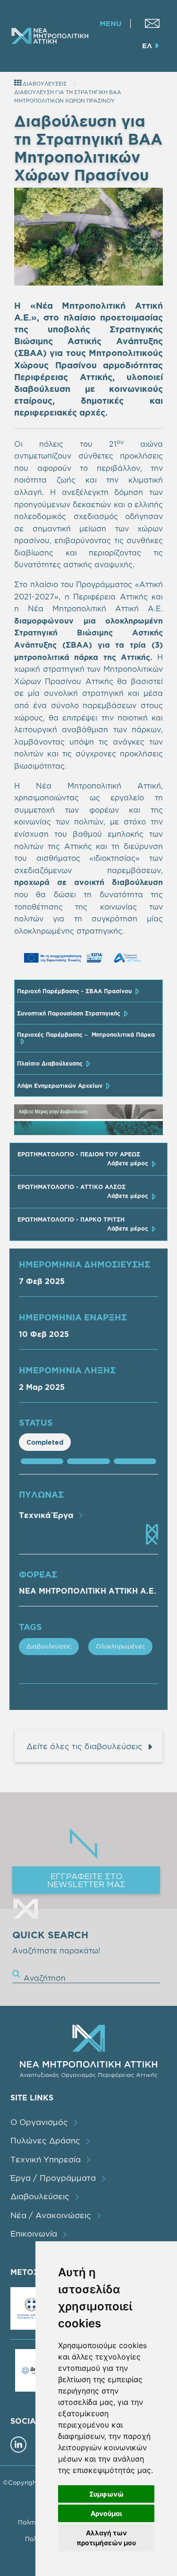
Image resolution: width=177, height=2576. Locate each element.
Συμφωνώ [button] (106, 2494)
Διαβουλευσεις (44, 84)
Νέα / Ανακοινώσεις (51, 2215)
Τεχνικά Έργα (46, 1515)
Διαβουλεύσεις (49, 1646)
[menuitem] (152, 23)
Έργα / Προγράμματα (53, 2178)
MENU (110, 24)
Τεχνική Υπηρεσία (46, 2159)
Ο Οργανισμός (39, 2122)
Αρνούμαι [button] (106, 2513)
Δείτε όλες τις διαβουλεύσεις (84, 1746)
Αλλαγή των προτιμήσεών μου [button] (106, 2538)
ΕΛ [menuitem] (147, 46)
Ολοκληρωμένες (120, 1646)
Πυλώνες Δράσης (45, 2140)
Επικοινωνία (34, 2233)
